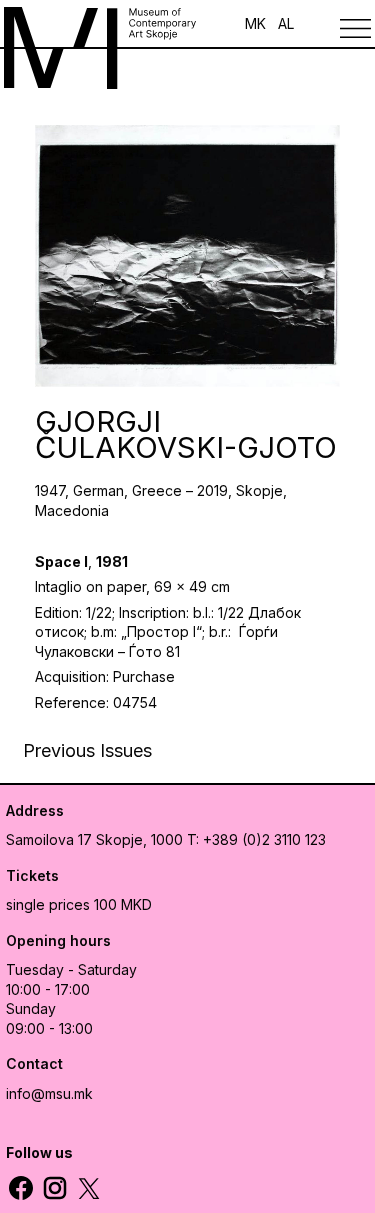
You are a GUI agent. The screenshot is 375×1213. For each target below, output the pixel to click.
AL (286, 23)
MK (255, 23)
